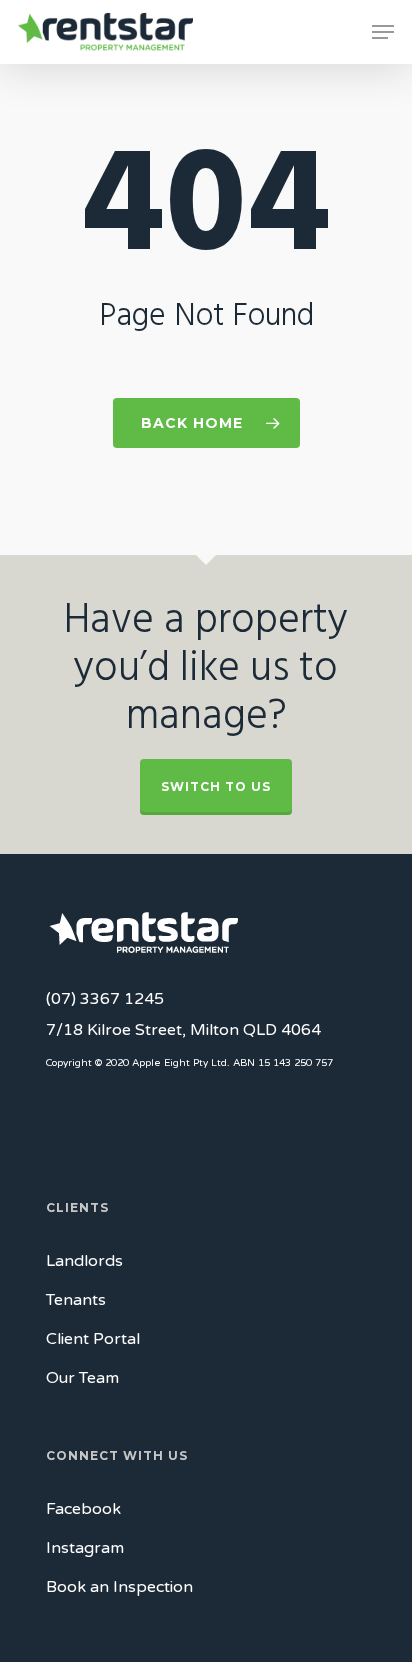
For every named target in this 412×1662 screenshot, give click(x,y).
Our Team (82, 1378)
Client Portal (93, 1339)
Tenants (76, 1300)
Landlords (84, 1261)
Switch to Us (216, 786)
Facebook (83, 1509)
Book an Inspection (119, 1587)
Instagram (85, 1548)
